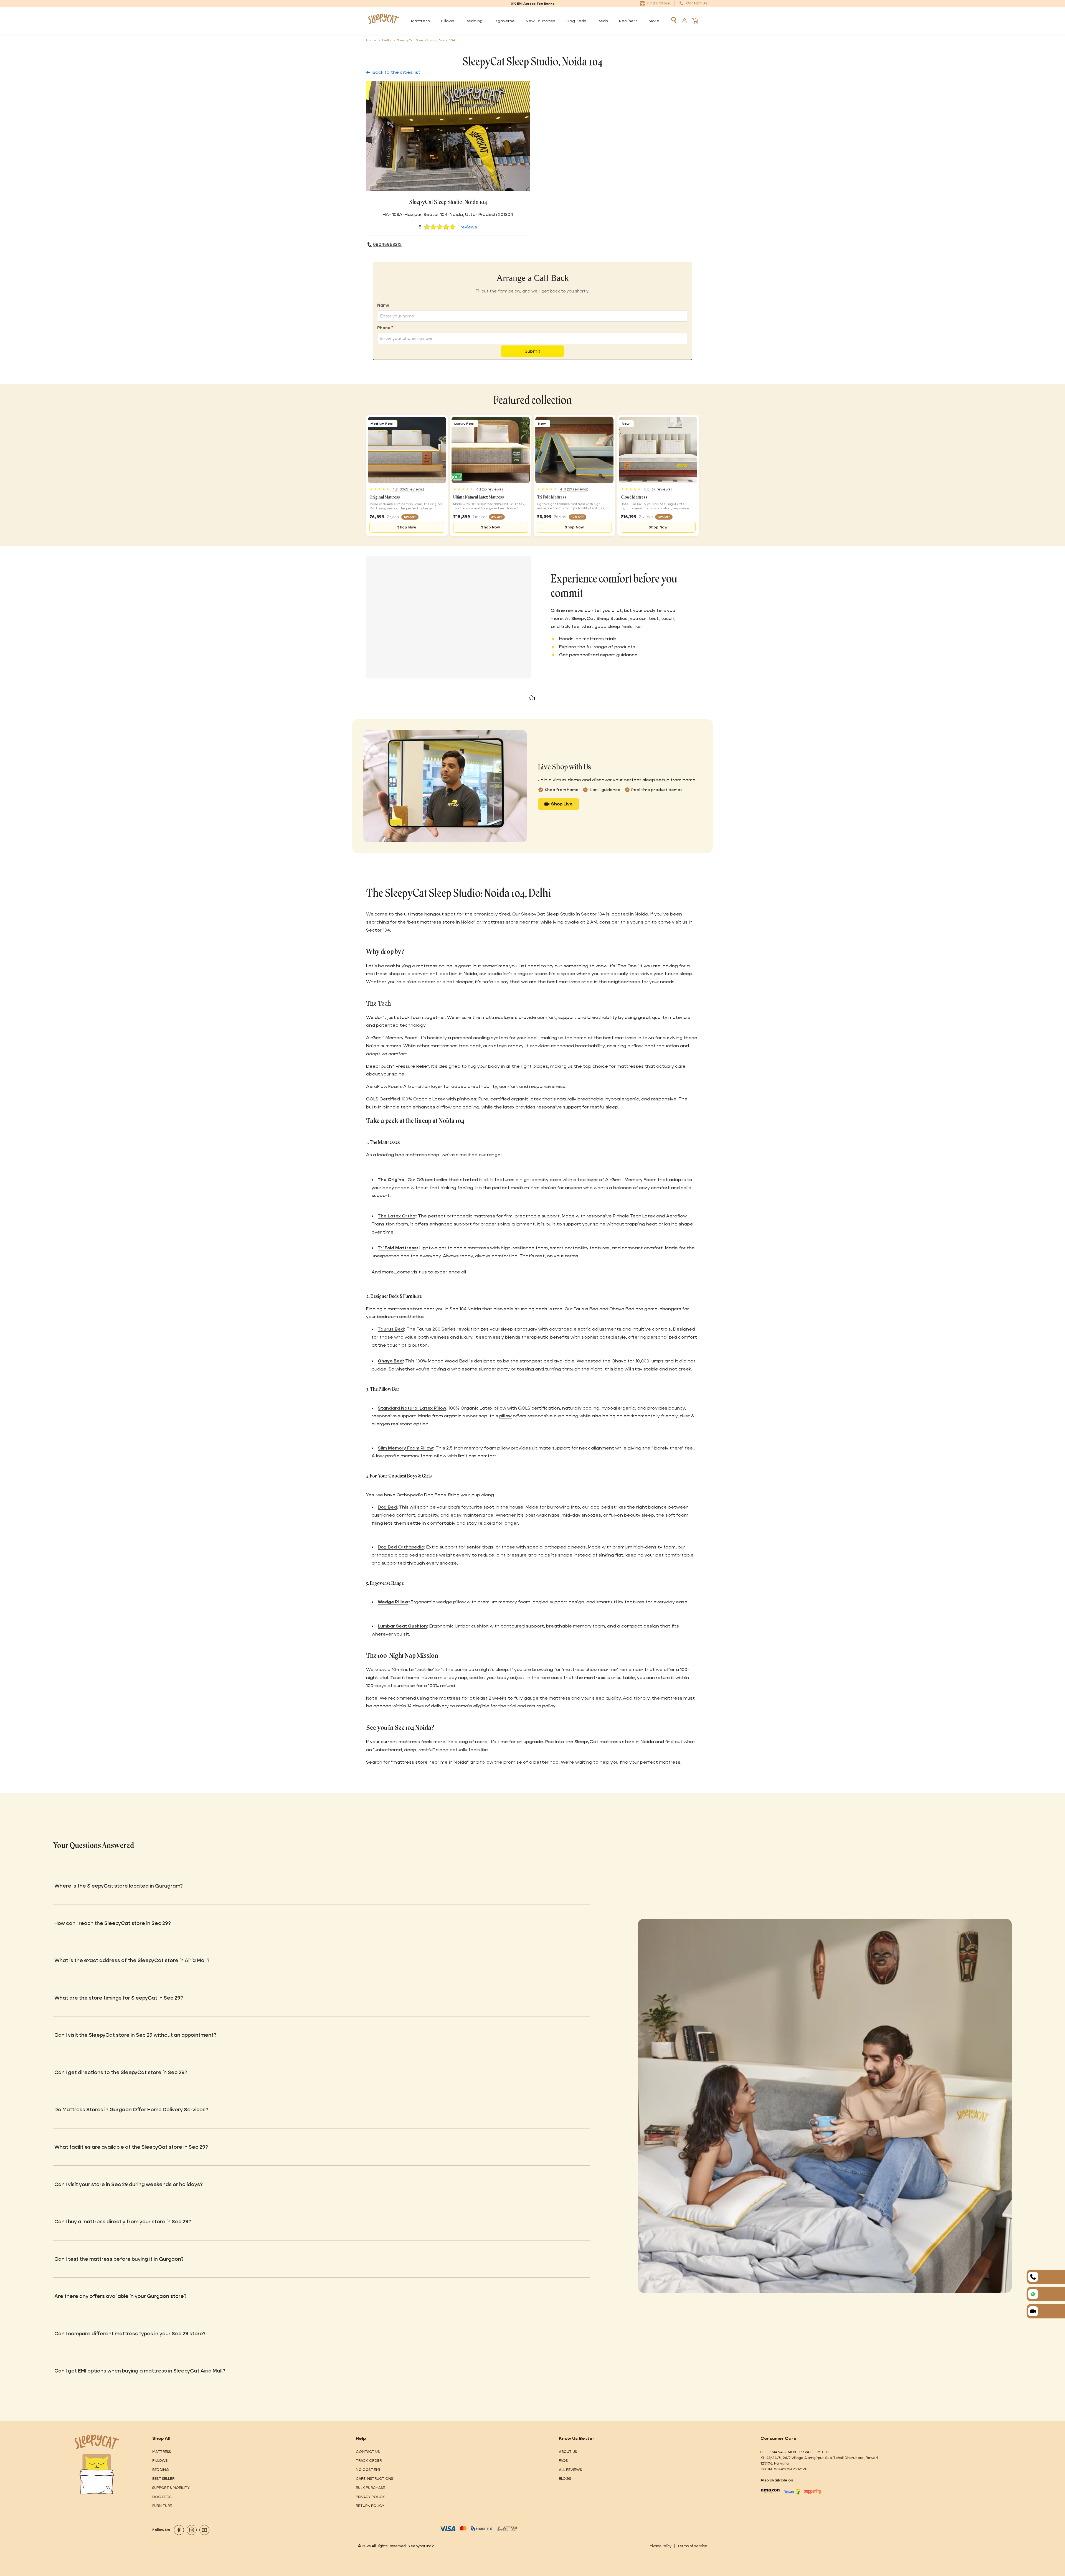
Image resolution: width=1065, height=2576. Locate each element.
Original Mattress (385, 497)
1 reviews (467, 227)
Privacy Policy (370, 2497)
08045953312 (387, 245)
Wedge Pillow (393, 1602)
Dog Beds (162, 2497)
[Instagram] (192, 2530)
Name (383, 305)
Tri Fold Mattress (552, 497)
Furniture (162, 2506)
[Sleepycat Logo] (383, 21)
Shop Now (407, 527)
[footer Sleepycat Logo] (97, 2442)
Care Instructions (374, 2479)
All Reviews (570, 2470)
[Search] (674, 20)
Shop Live (562, 804)
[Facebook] (179, 2530)
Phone (385, 328)
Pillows (160, 2461)
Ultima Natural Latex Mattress (479, 497)
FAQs (563, 2461)
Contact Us (368, 2452)
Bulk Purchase (370, 2488)
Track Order (369, 2461)
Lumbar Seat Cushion (402, 1626)
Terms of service (692, 2546)
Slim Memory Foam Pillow (405, 1448)
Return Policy (370, 2506)
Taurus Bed (391, 1329)
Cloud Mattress (634, 497)
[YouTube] (204, 2530)
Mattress (162, 2452)
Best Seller (163, 2479)
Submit (533, 351)
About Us (568, 2452)
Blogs (565, 2479)
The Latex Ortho (396, 1216)
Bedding (161, 2470)
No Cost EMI (368, 2470)
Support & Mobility (171, 2488)
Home (371, 40)
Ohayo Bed (390, 1361)
